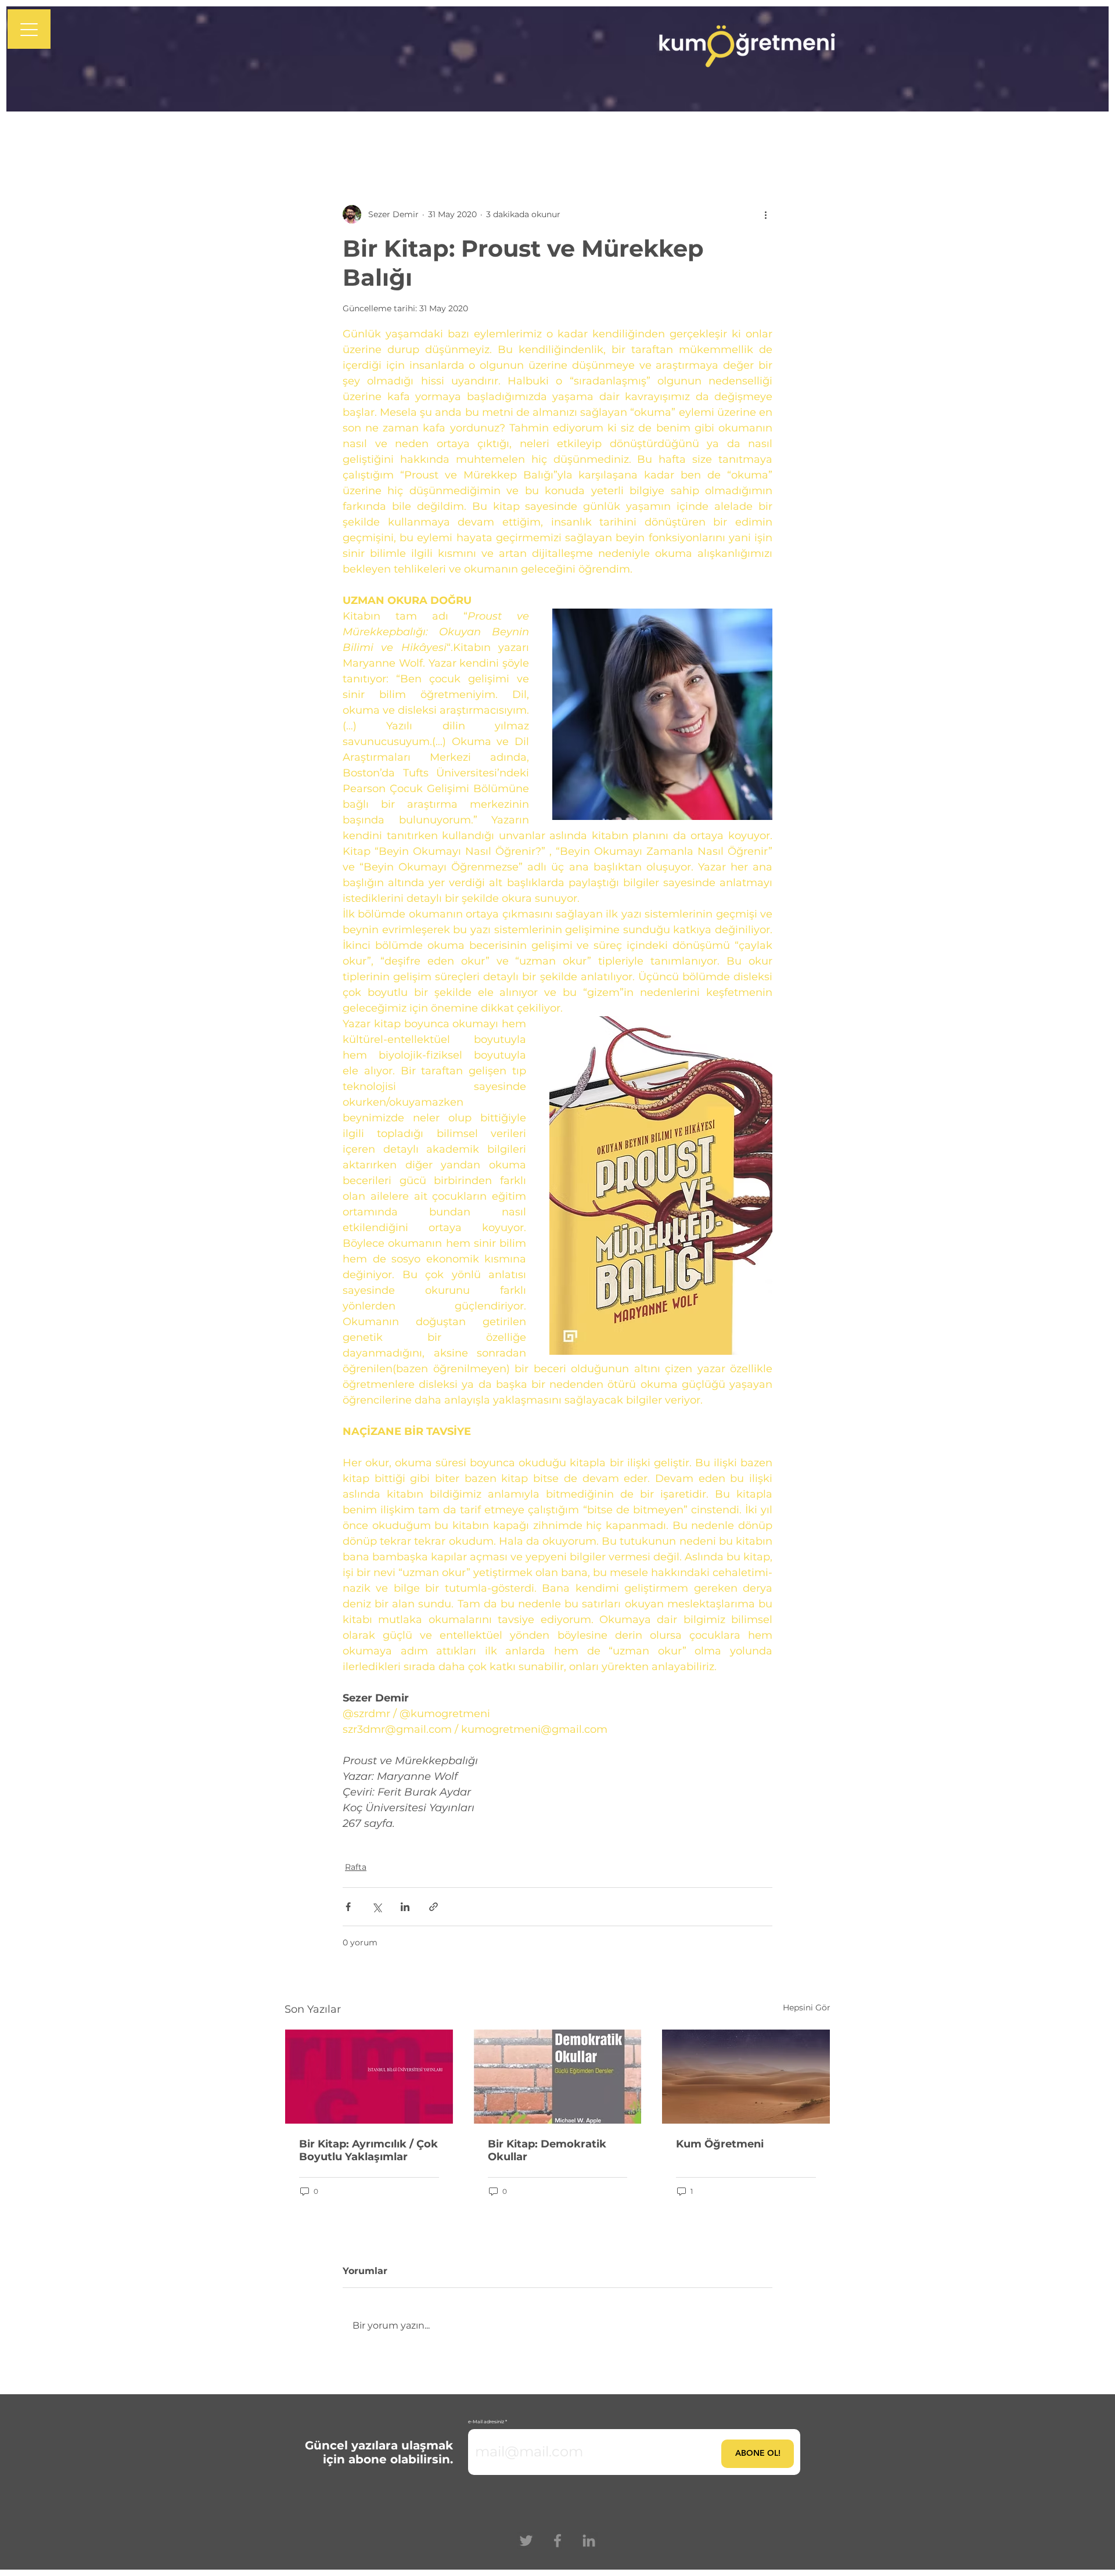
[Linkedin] (589, 2541)
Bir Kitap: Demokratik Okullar (547, 2150)
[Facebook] (557, 2541)
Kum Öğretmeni (720, 2144)
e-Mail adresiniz (486, 2422)
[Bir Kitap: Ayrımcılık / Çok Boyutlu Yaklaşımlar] (369, 2077)
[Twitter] (526, 2541)
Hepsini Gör (807, 2007)
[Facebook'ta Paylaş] (348, 1907)
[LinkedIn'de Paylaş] (405, 1907)
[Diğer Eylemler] (765, 214)
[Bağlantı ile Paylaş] (434, 1907)
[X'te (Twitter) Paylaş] (377, 1907)
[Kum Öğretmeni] (746, 2077)
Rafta (356, 1867)
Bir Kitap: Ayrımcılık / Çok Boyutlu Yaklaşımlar (368, 2150)
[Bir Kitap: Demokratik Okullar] (558, 2077)
